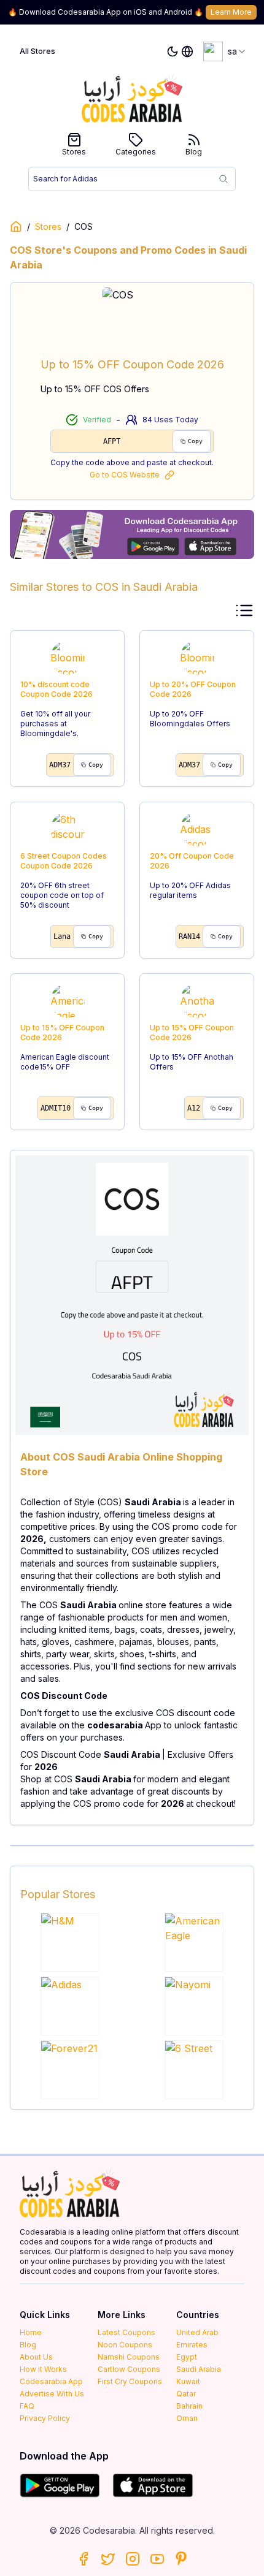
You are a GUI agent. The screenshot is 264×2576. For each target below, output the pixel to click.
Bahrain (189, 2406)
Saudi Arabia (199, 2369)
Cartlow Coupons (129, 2369)
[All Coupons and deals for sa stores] (132, 534)
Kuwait (188, 2381)
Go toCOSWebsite (125, 475)
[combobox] (225, 51)
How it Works (43, 2369)
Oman (187, 2418)
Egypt (187, 2357)
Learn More (231, 12)
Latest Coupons (126, 2332)
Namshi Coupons (129, 2357)
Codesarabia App (51, 2381)
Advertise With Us (52, 2394)
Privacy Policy (45, 2418)
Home (31, 2332)
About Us (36, 2357)
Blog (194, 152)
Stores (74, 152)
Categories (136, 152)
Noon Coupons (125, 2345)
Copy (195, 441)
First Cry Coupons (130, 2381)
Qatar (186, 2394)
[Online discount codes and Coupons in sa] (16, 227)
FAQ (27, 2406)
